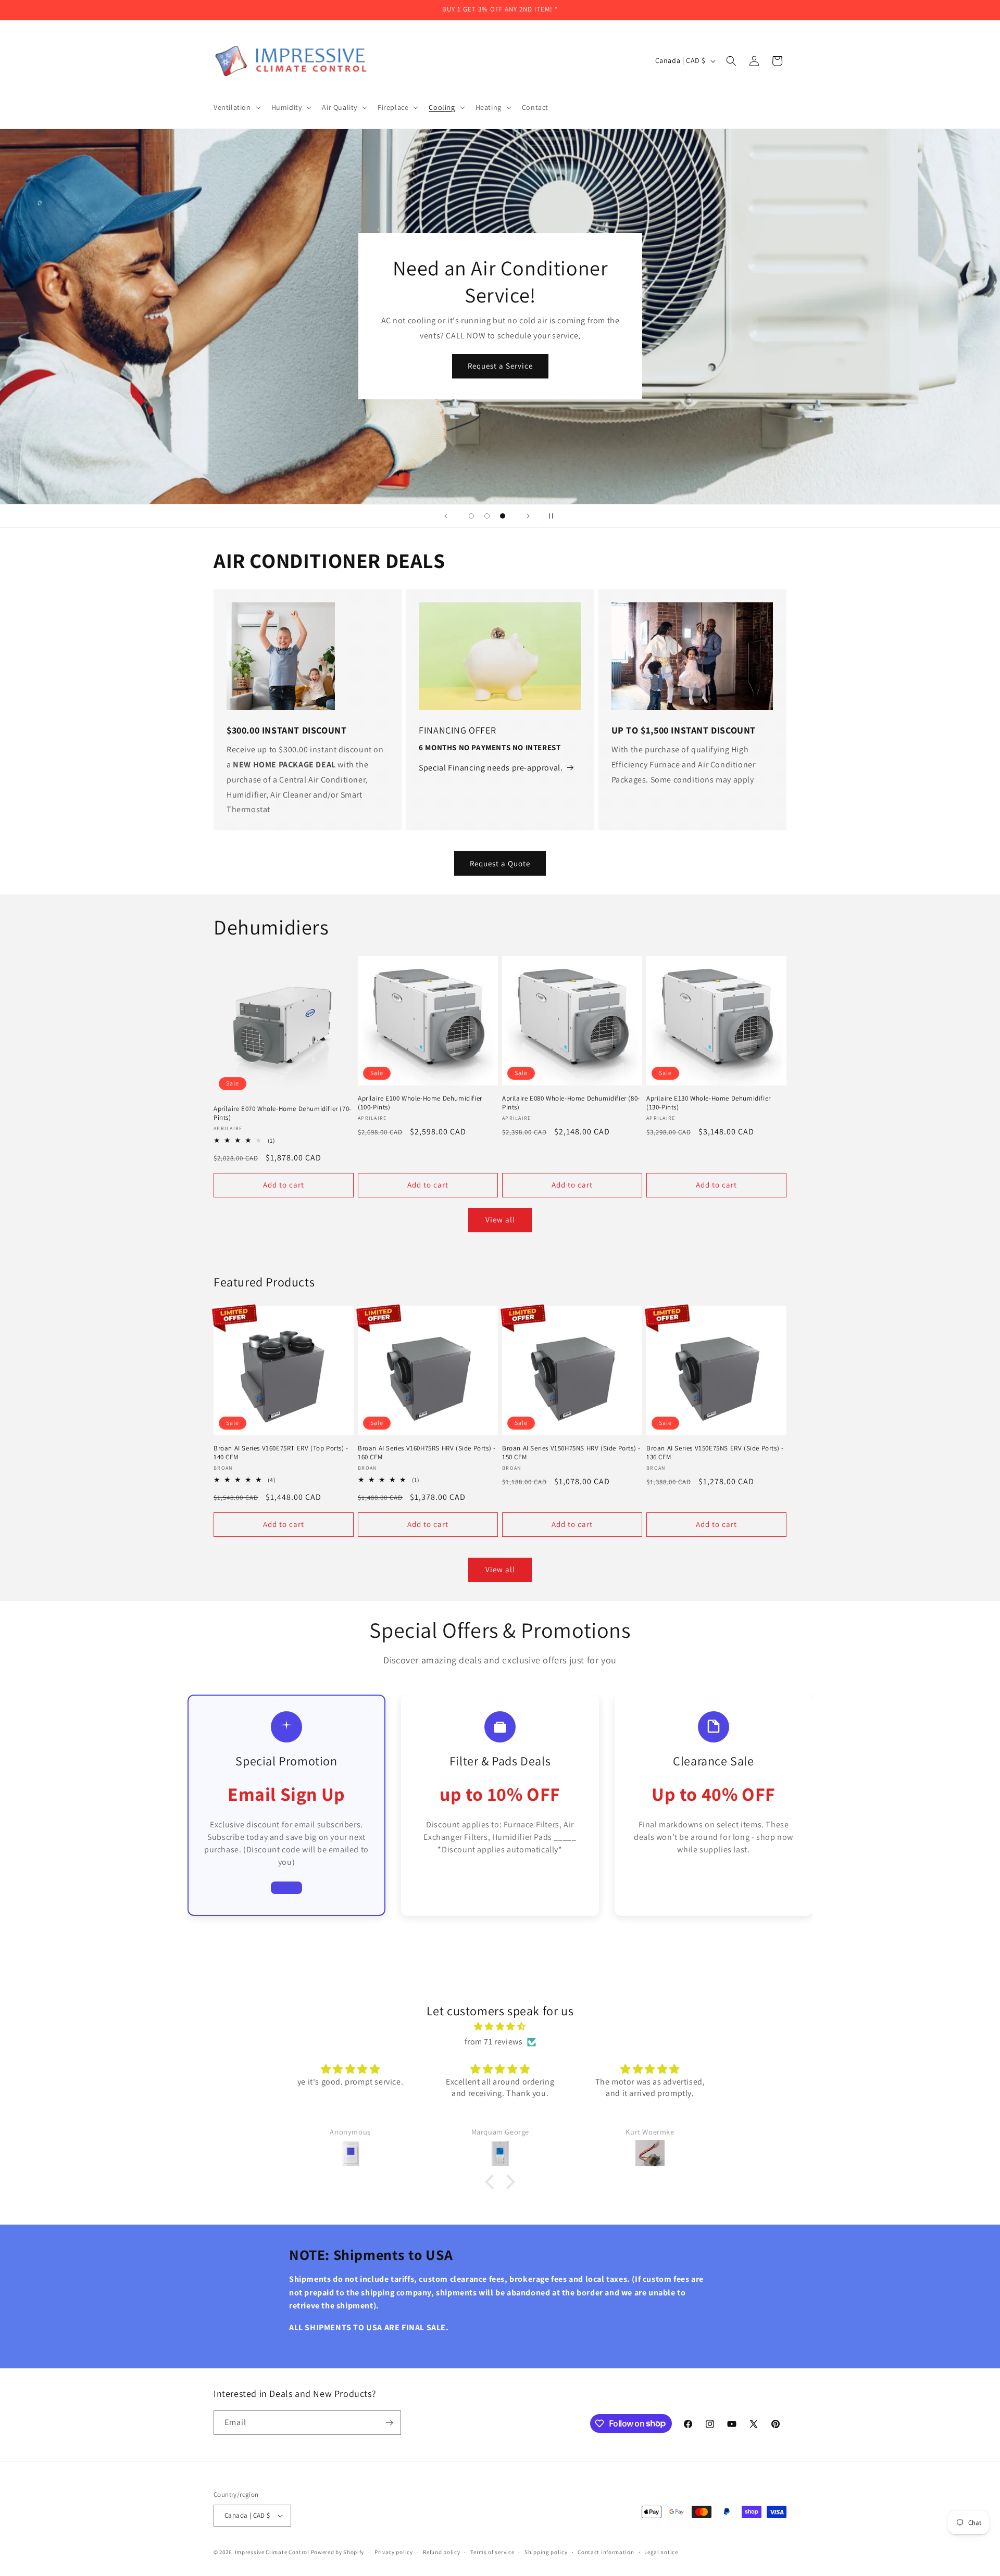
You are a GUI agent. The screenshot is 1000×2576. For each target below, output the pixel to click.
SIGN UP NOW (500, 379)
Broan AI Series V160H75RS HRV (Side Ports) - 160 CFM (427, 1453)
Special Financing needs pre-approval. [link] (491, 768)
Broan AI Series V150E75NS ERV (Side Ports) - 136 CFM (715, 1453)
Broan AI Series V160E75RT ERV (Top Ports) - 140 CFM (281, 1453)
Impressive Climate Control (272, 2552)
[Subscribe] (389, 2423)
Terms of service (492, 2552)
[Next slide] (528, 516)
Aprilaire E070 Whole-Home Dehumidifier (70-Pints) (283, 1113)
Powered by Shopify (338, 2552)
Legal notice (661, 2552)
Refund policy (441, 2552)
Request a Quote (500, 863)
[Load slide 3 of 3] (503, 516)
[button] (236, 107)
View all (500, 1220)
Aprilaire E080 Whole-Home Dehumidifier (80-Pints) (571, 1103)
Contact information (606, 2552)
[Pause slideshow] (554, 516)
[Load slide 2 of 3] (487, 516)
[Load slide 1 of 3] (471, 516)
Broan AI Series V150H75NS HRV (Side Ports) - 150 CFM (571, 1453)
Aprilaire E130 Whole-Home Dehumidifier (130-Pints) (709, 1103)
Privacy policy (394, 2552)
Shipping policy (546, 2552)
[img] (500, 2027)
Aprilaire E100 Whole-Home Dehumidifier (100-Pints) (420, 1103)
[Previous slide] (446, 516)
